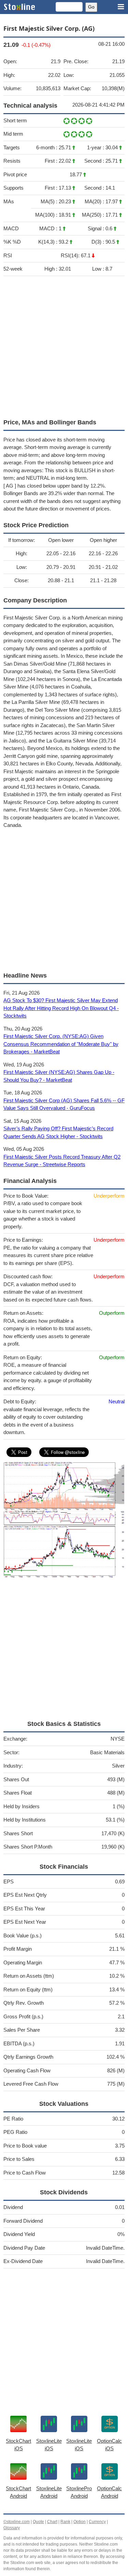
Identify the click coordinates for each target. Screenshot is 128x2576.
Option (80, 2522)
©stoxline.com (17, 2522)
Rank (65, 2522)
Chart (52, 2522)
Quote (38, 2522)
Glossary (12, 2528)
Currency (97, 2522)
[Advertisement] (64, 346)
